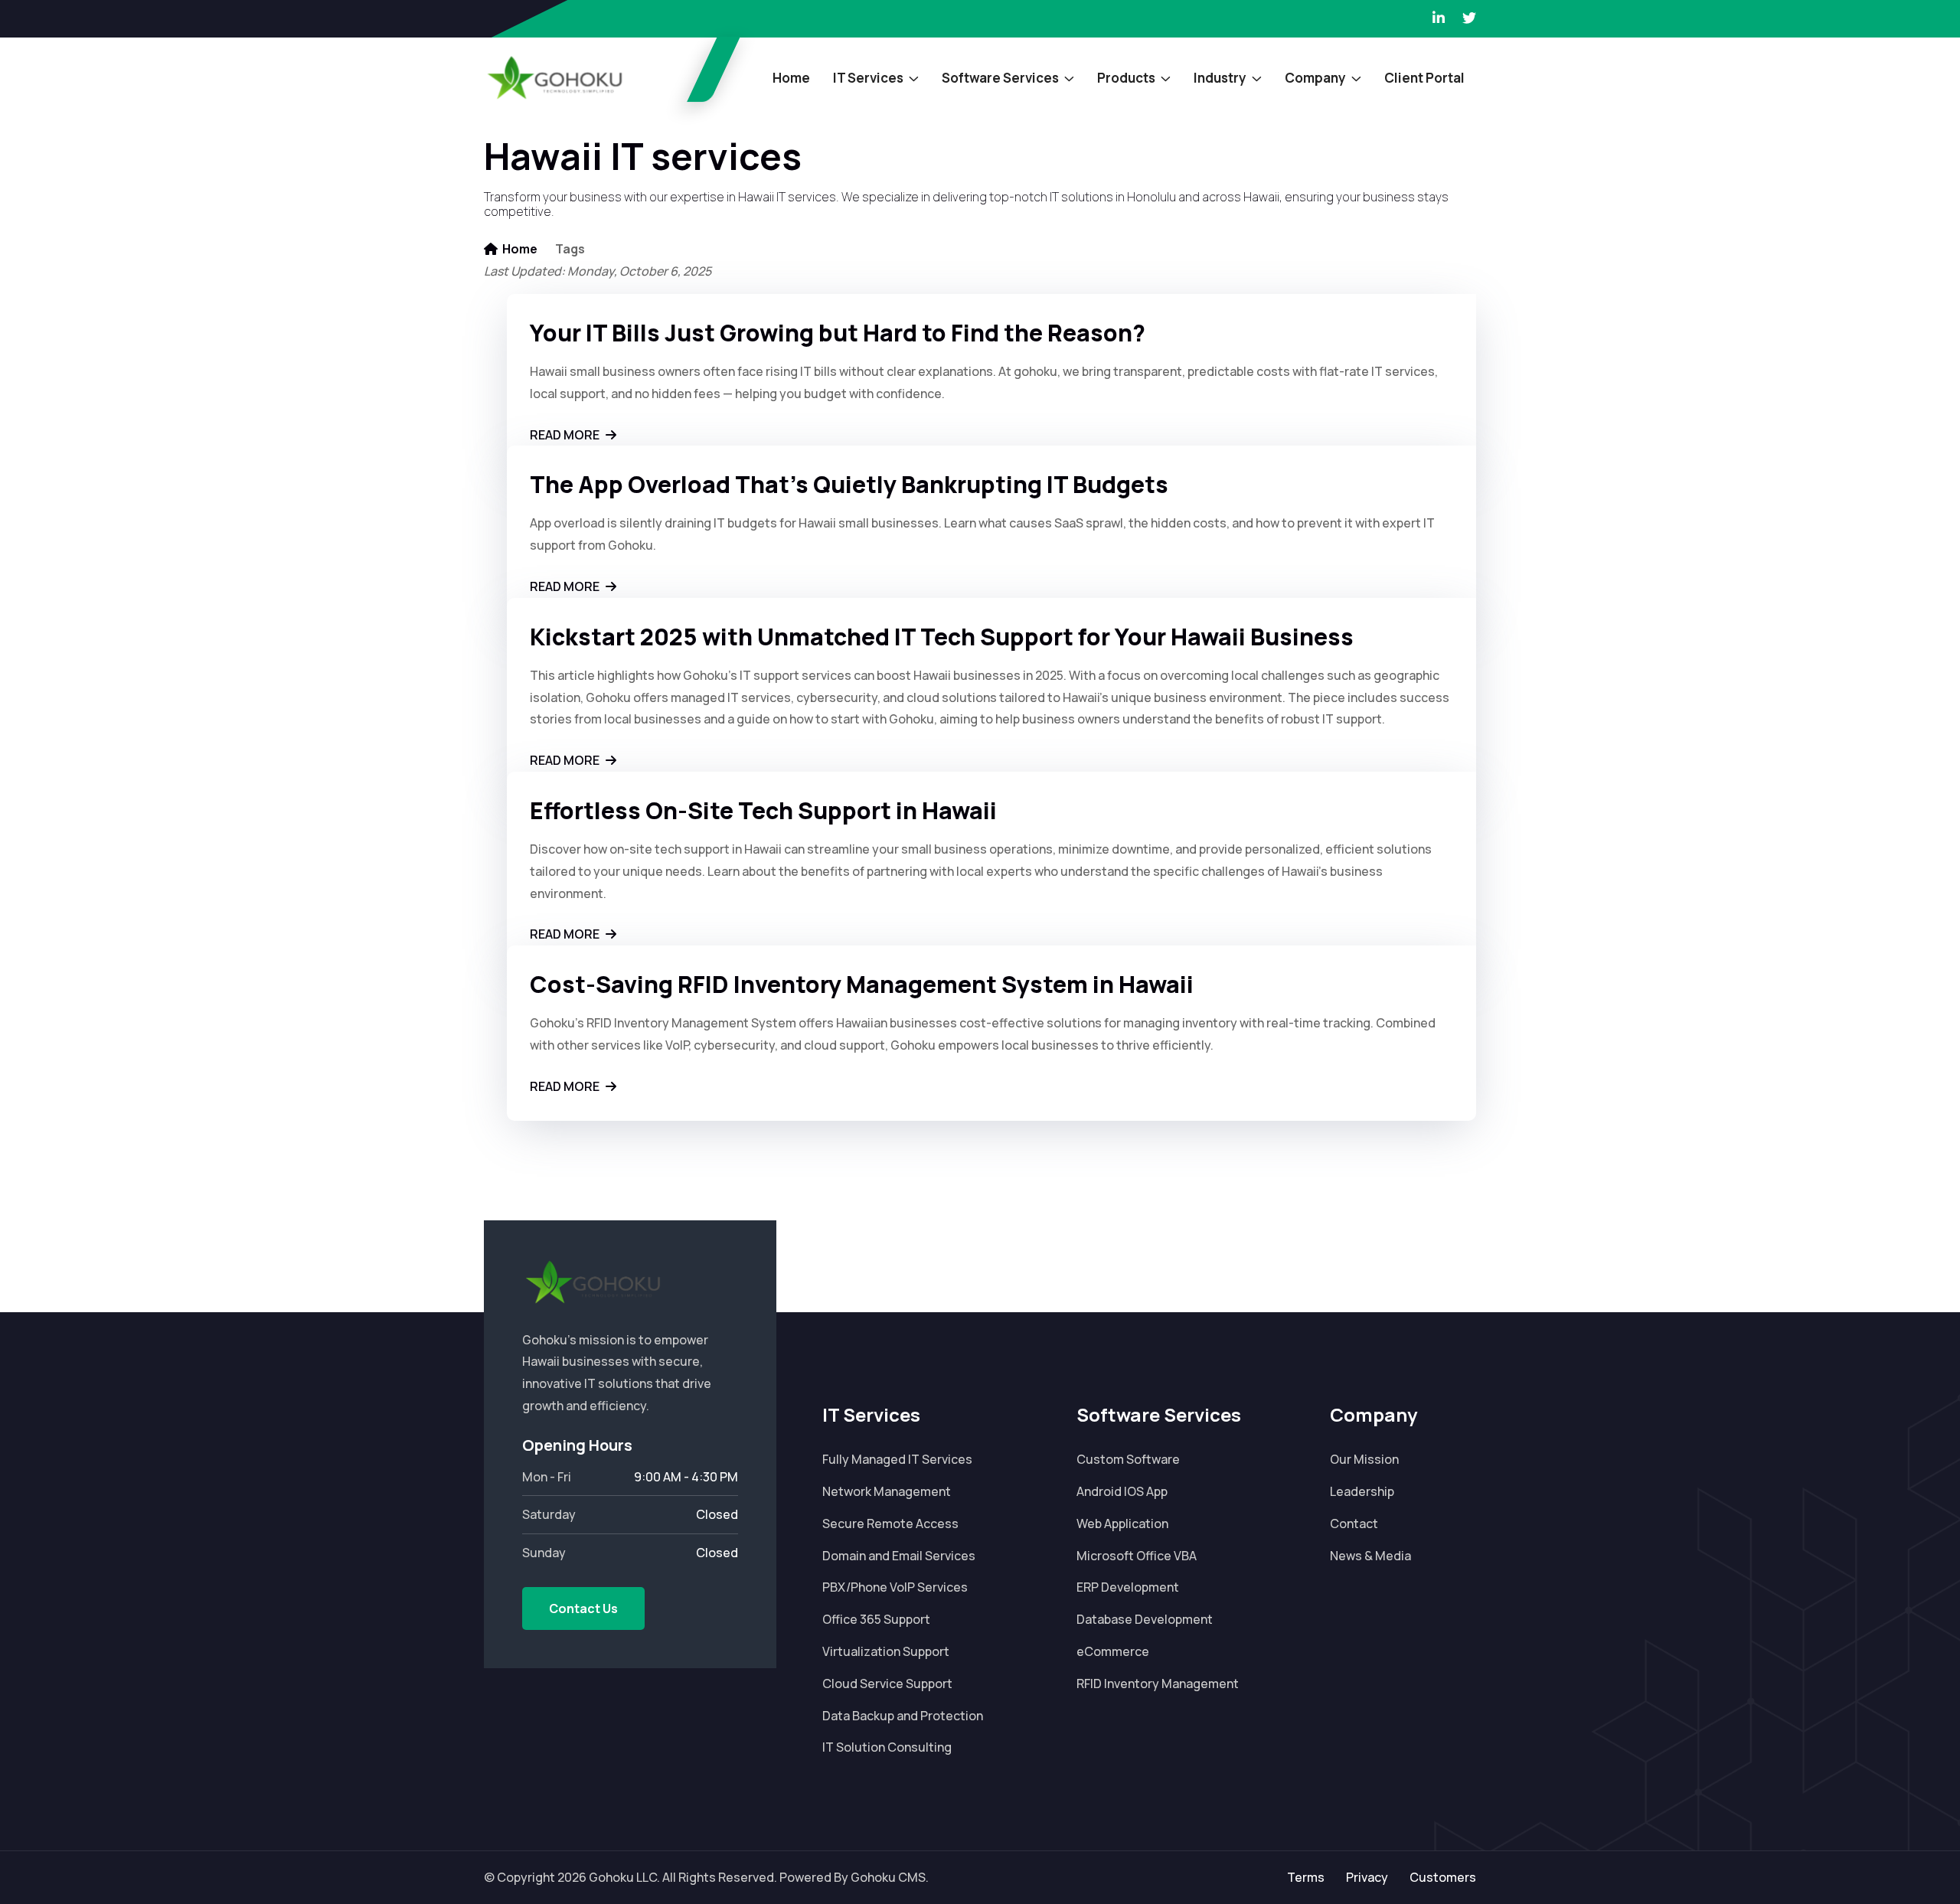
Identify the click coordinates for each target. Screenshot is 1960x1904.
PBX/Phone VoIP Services (895, 1587)
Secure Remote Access (890, 1524)
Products (1126, 78)
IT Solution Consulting (887, 1747)
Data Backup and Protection (903, 1716)
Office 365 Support (876, 1619)
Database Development (1145, 1619)
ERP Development (1128, 1587)
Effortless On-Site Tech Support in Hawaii (763, 810)
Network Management (887, 1491)
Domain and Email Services (899, 1556)
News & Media (1370, 1556)
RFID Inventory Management (1158, 1684)
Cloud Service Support (887, 1684)
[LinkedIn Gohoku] (1439, 18)
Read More (566, 435)
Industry (1220, 78)
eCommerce (1113, 1651)
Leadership (1362, 1491)
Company (1315, 78)
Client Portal (1424, 78)
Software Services (1000, 78)
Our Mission (1364, 1459)
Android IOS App (1122, 1491)
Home (791, 78)
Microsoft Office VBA (1137, 1556)
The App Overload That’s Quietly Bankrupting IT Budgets (849, 484)
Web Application (1122, 1524)
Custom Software (1128, 1459)
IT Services (868, 78)
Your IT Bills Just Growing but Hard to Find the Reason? (838, 333)
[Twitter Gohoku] (1469, 18)
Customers (1443, 1877)
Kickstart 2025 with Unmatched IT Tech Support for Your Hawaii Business (942, 637)
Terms (1306, 1877)
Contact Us (583, 1608)
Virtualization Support (886, 1651)
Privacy (1367, 1877)
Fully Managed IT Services (897, 1459)
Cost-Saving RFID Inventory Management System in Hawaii (862, 984)
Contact (1354, 1524)
